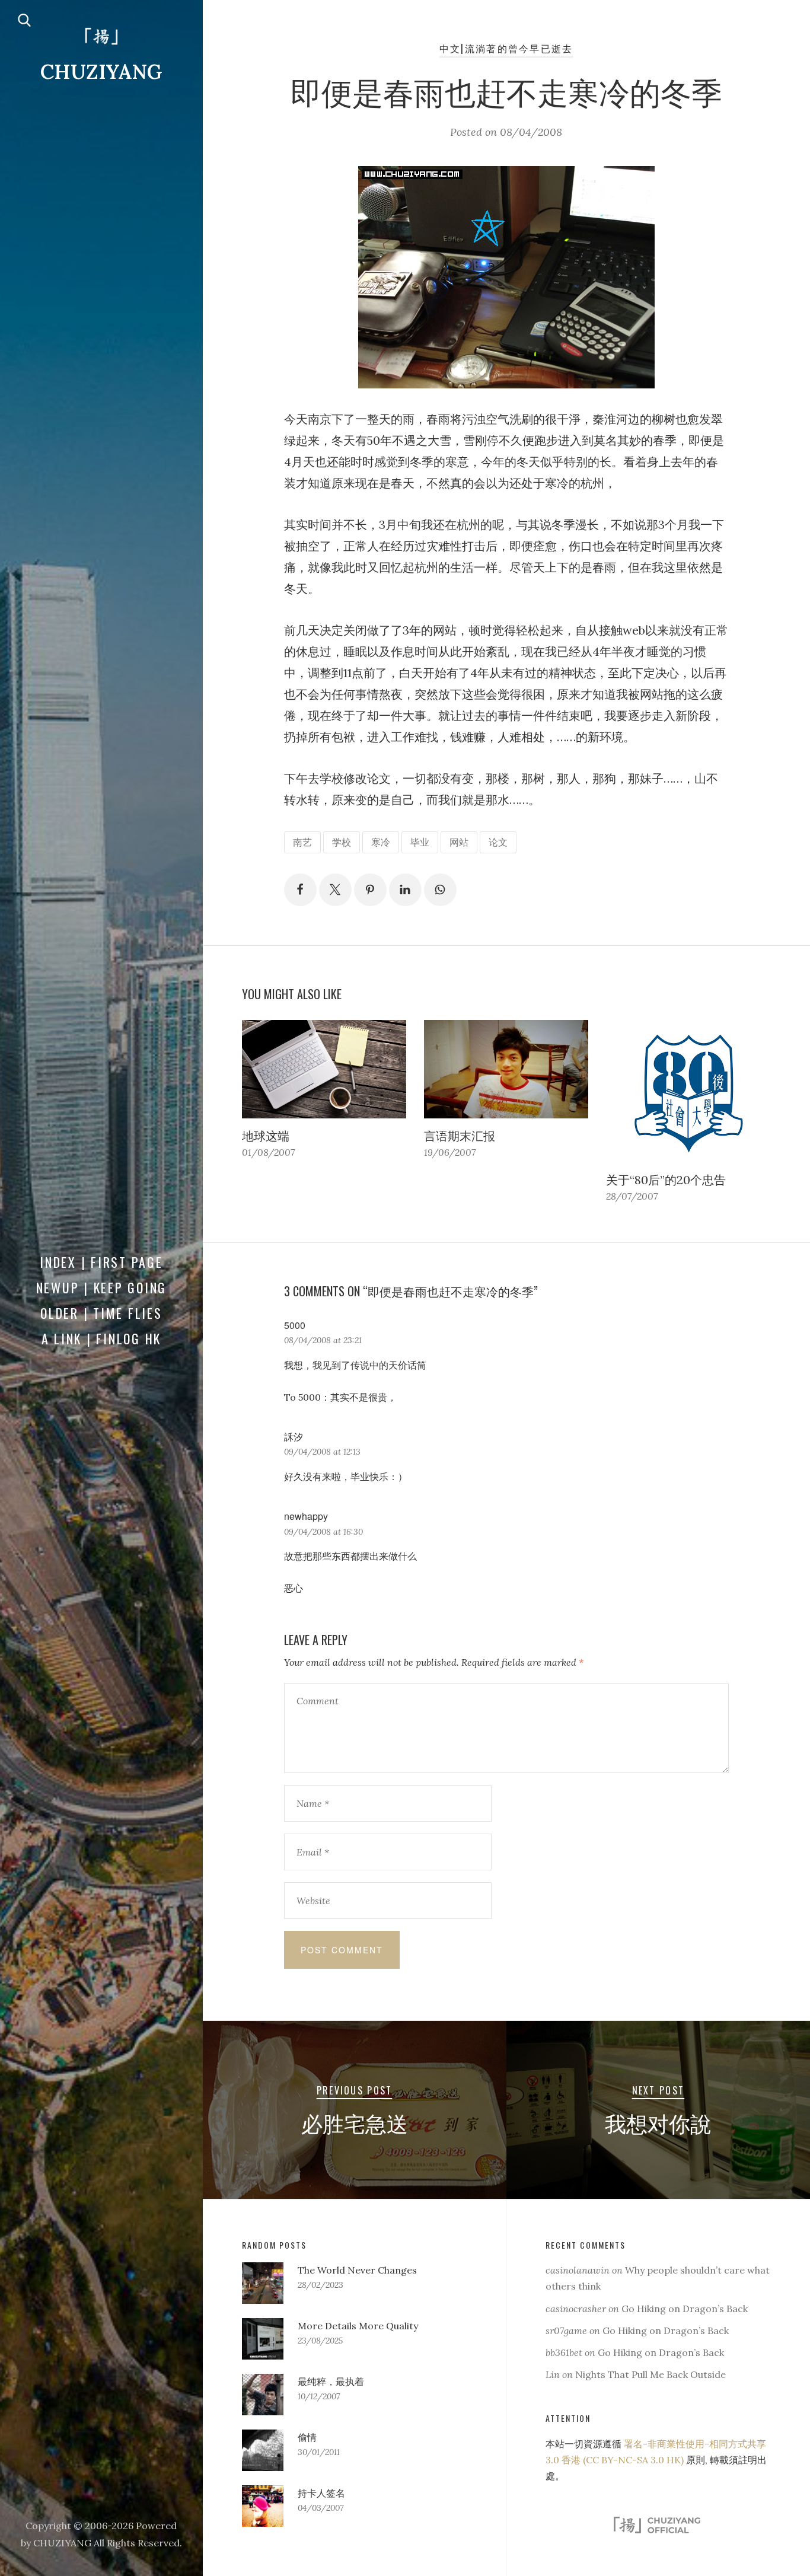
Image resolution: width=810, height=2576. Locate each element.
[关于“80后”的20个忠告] (688, 1091)
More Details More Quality (358, 2326)
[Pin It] (370, 890)
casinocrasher (576, 2309)
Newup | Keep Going (102, 1287)
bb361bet (564, 2352)
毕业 (420, 842)
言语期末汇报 (460, 1136)
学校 (342, 842)
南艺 (302, 842)
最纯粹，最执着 (331, 2381)
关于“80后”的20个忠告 (666, 1180)
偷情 (307, 2437)
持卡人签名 (321, 2493)
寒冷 (381, 842)
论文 (498, 842)
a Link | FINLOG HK (102, 1338)
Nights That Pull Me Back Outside (650, 2374)
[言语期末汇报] (506, 1069)
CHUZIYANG (101, 71)
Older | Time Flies (101, 1313)
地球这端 (266, 1136)
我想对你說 (658, 2122)
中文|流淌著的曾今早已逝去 (506, 48)
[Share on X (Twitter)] (335, 890)
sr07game (566, 2330)
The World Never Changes (357, 2270)
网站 (459, 842)
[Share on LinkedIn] (405, 890)
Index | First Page (101, 1262)
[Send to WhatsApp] (440, 890)
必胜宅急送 (355, 2122)
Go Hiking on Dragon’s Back (685, 2309)
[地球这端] (324, 1069)
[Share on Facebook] (300, 890)
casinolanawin (578, 2270)
